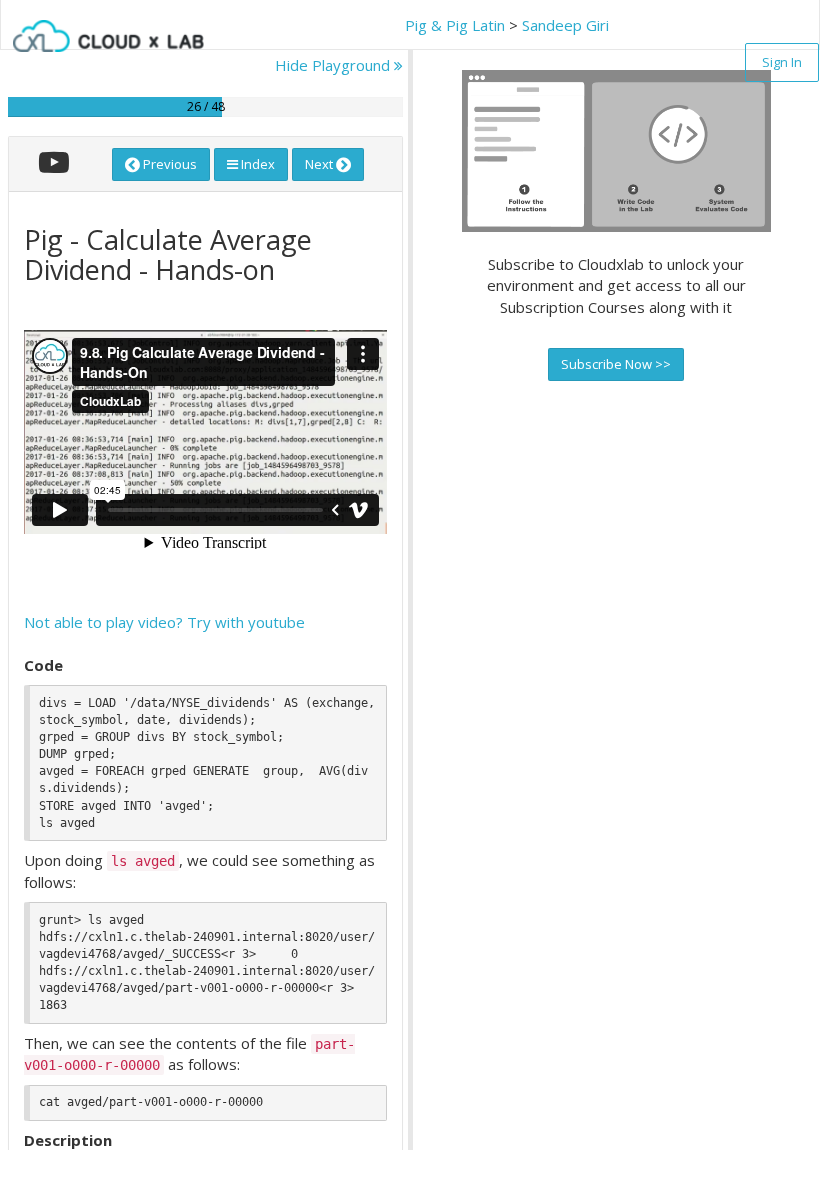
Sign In (782, 62)
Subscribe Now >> (616, 364)
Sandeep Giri (565, 25)
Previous (168, 164)
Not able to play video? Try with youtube (164, 622)
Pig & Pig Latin (455, 25)
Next (320, 164)
